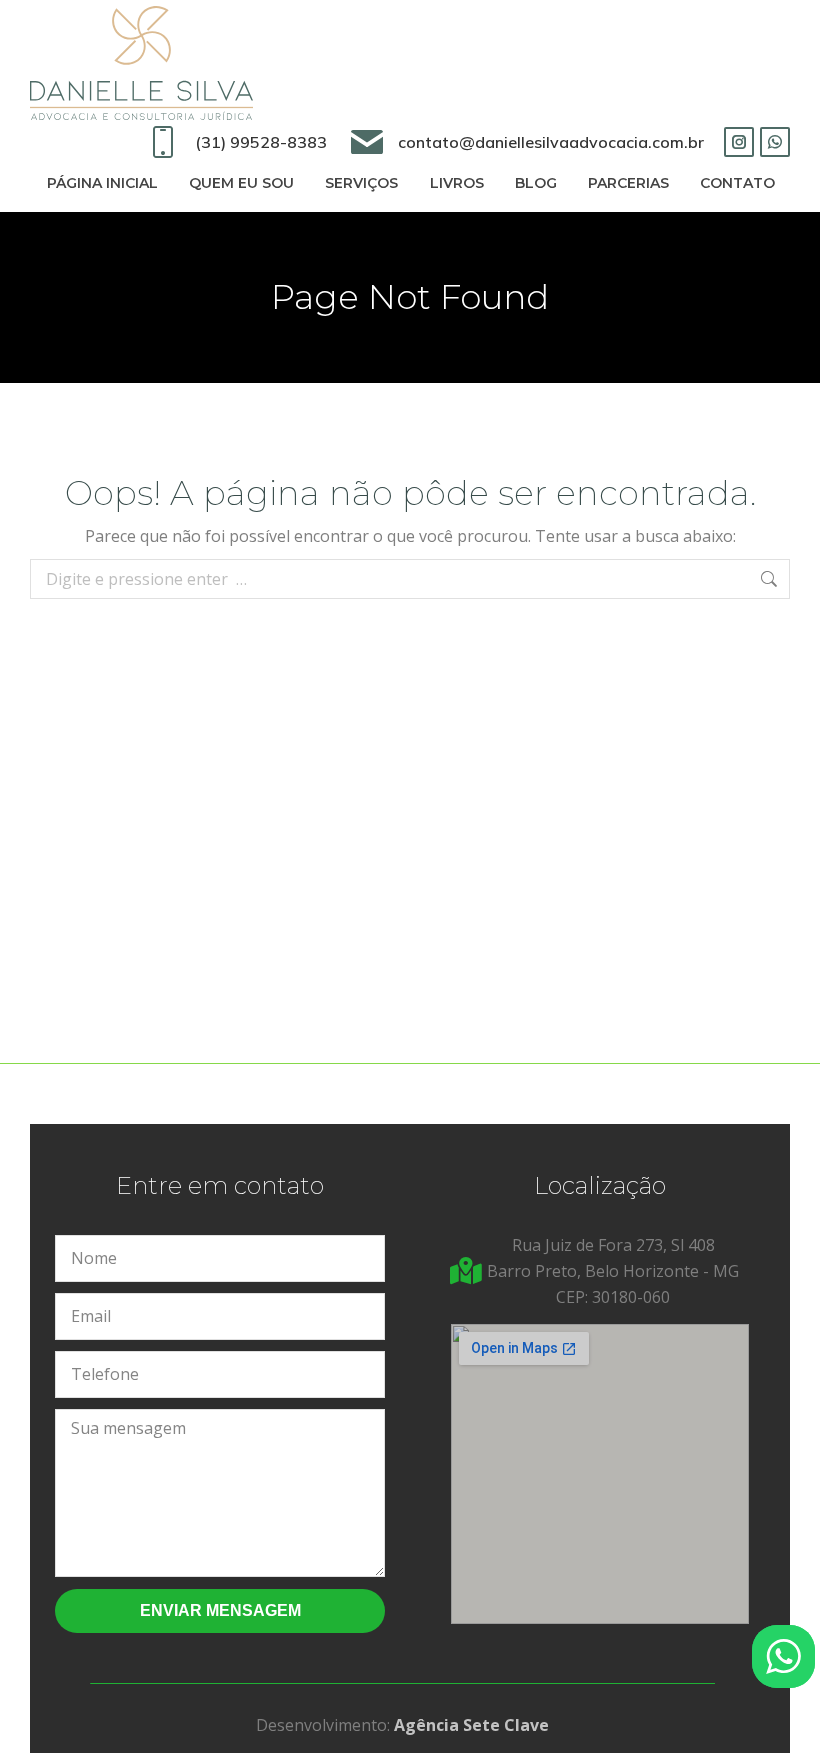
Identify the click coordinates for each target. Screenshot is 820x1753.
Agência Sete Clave (471, 1725)
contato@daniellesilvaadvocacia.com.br (551, 142)
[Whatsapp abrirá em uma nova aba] (775, 142)
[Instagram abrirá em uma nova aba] (739, 142)
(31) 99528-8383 (260, 142)
